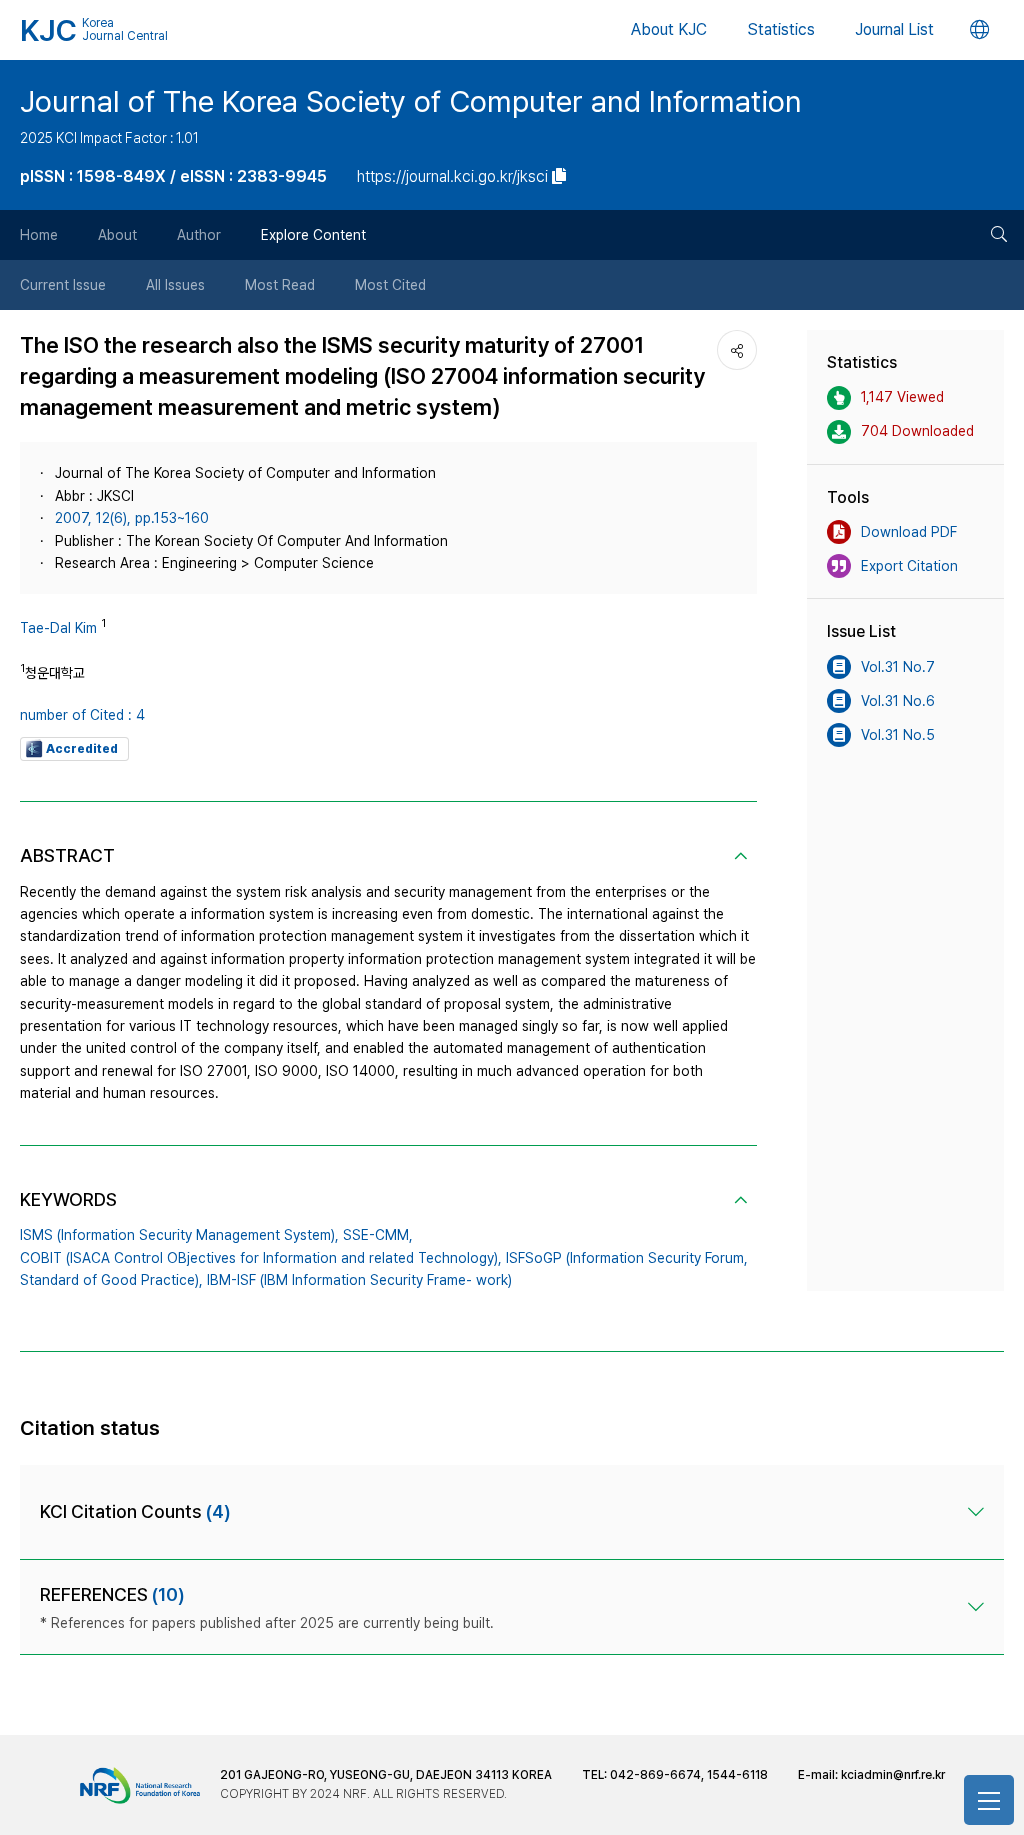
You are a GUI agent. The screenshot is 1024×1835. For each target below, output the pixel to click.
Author (199, 235)
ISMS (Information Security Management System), (179, 1235)
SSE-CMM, (378, 1235)
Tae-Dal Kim (58, 628)
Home (39, 235)
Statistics (781, 29)
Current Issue (63, 285)
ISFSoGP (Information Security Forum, (627, 1258)
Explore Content (313, 235)
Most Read (280, 285)
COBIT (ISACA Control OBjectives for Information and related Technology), (261, 1258)
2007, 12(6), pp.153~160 (132, 518)
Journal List (894, 29)
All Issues (175, 285)
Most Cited (390, 285)
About (117, 235)
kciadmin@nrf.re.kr (893, 1775)
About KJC (669, 29)
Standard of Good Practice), (111, 1280)
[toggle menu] (989, 1800)
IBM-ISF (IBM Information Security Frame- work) (359, 1280)
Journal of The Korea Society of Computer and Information (411, 101)
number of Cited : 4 (82, 715)
